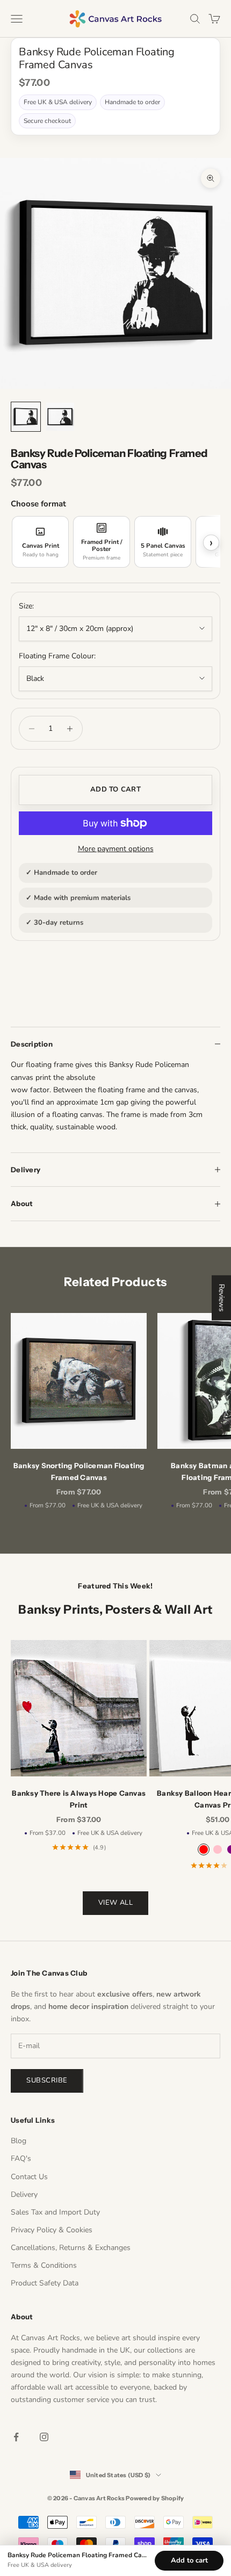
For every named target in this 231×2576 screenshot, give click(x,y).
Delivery (24, 2194)
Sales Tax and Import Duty (55, 2212)
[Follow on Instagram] (44, 2437)
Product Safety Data (45, 2283)
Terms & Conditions (44, 2265)
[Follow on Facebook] (16, 2437)
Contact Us (29, 2177)
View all (115, 1903)
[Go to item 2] (60, 417)
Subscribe (47, 2080)
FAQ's (21, 2158)
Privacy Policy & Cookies (52, 2230)
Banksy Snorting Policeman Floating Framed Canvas (79, 1471)
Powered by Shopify (155, 2498)
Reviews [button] (222, 1297)
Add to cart (115, 789)
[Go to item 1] (26, 417)
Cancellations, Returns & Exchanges (71, 2248)
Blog (19, 2141)
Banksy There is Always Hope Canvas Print (79, 1799)
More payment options (116, 849)
